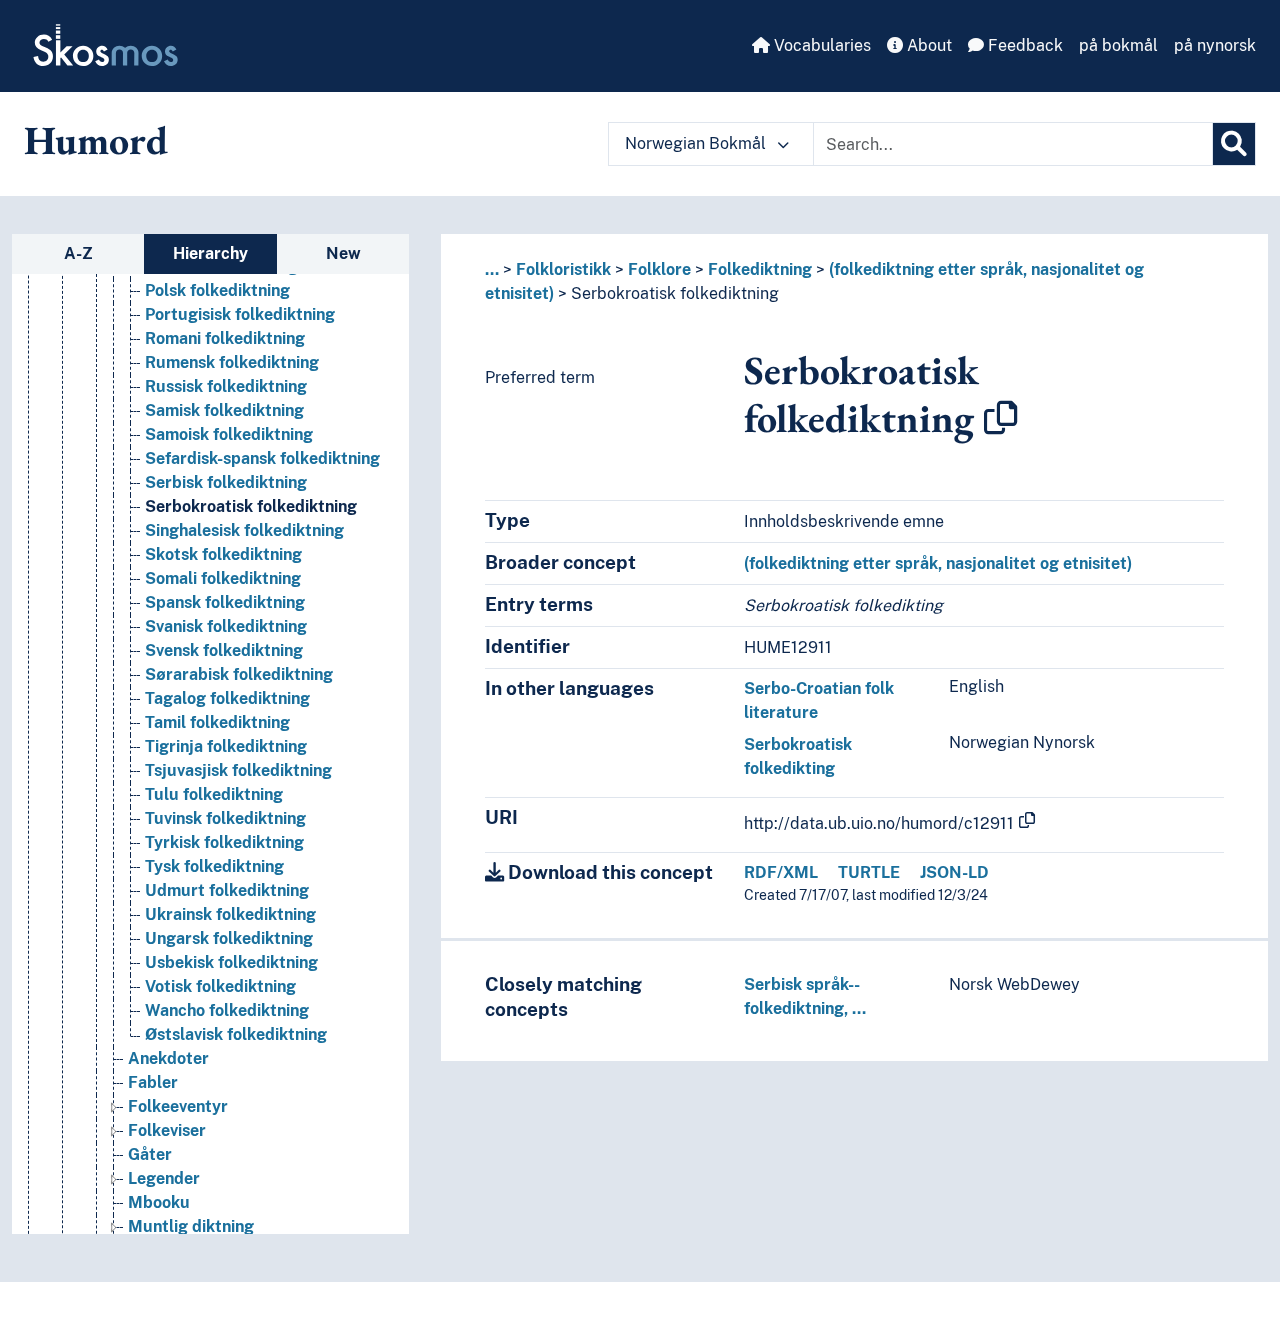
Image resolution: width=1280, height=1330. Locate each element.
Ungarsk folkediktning (229, 938)
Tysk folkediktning (214, 866)
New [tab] (343, 253)
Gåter (150, 1154)
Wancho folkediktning (227, 1010)
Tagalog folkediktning (227, 698)
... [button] (492, 269)
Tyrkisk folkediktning (224, 842)
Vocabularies (820, 45)
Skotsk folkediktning (223, 554)
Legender (164, 1178)
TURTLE (869, 872)
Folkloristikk (563, 269)
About (927, 45)
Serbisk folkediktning (226, 482)
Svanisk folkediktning (226, 626)
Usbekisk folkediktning (231, 962)
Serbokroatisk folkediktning (251, 506)
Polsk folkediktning (217, 290)
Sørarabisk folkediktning (239, 674)
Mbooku (159, 1202)
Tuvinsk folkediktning (225, 818)
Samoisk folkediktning (229, 434)
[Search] (1234, 144)
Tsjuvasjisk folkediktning (238, 770)
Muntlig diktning (191, 1226)
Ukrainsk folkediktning (230, 914)
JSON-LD (954, 872)
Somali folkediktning (223, 578)
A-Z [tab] (78, 253)
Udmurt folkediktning (227, 890)
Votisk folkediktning (220, 986)
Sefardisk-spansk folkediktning (262, 458)
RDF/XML (781, 872)
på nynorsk (1215, 45)
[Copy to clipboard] (1001, 418)
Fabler (153, 1082)
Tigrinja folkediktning (226, 746)
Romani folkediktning (225, 338)
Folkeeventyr (178, 1106)
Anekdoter (168, 1058)
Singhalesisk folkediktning (244, 530)
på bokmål (1118, 45)
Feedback (1023, 45)
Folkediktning (760, 269)
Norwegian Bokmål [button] (697, 143)
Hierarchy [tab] (210, 253)
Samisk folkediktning (224, 410)
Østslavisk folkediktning (236, 1034)
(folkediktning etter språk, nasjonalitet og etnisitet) (938, 563)
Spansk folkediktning (225, 602)
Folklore (659, 269)
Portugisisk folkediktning (240, 314)
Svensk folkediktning (224, 650)
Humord (96, 140)
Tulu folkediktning (214, 794)
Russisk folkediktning (226, 386)
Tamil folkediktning (217, 722)
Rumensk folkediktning (232, 362)
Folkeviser (167, 1130)
